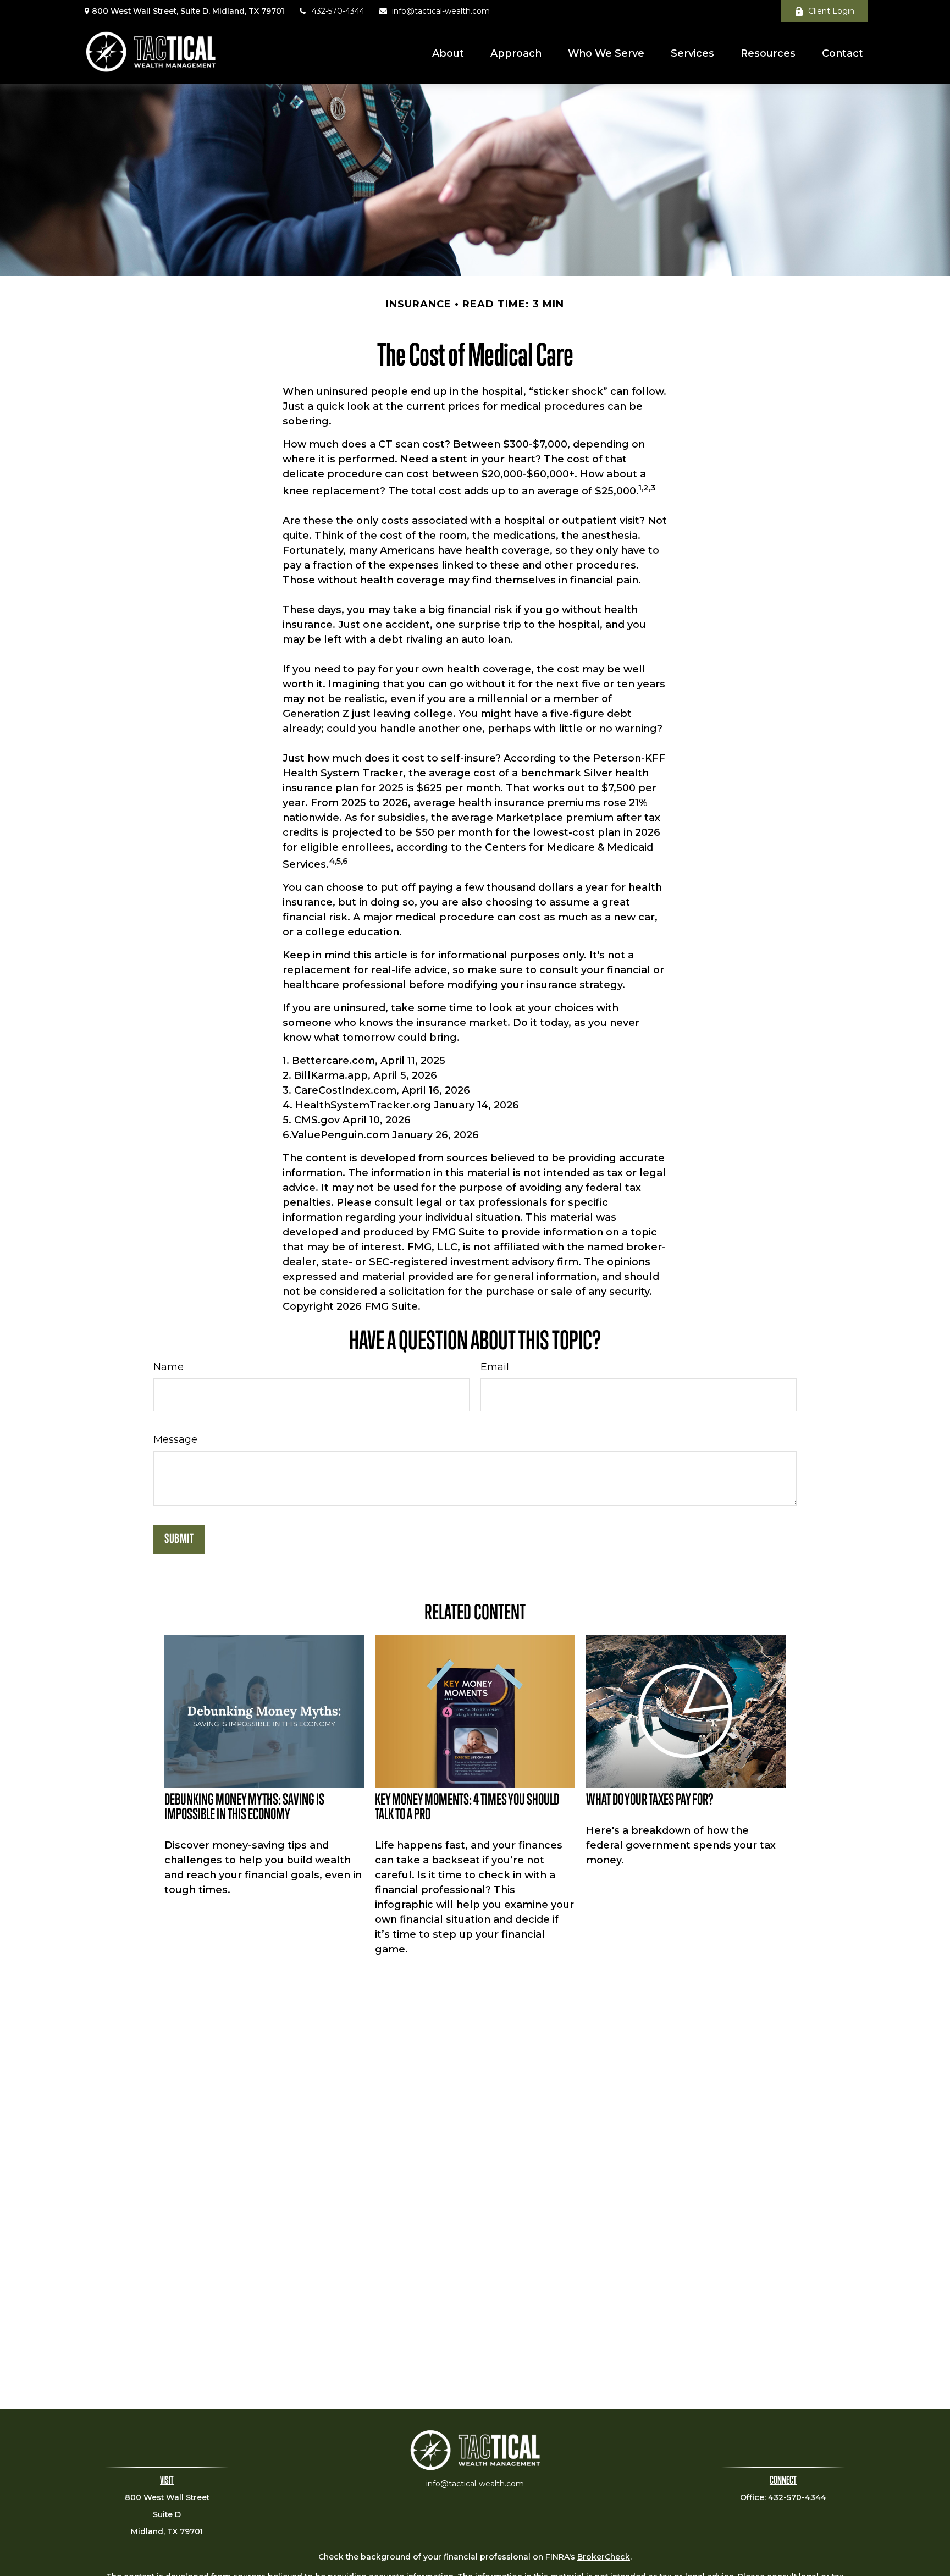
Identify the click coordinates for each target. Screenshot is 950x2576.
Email (495, 1367)
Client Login (831, 11)
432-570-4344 (338, 11)
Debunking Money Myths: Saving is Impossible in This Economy (244, 1808)
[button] (448, 53)
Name (169, 1367)
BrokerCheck (604, 2557)
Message (175, 1439)
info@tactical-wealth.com (441, 11)
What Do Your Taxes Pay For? (650, 1801)
